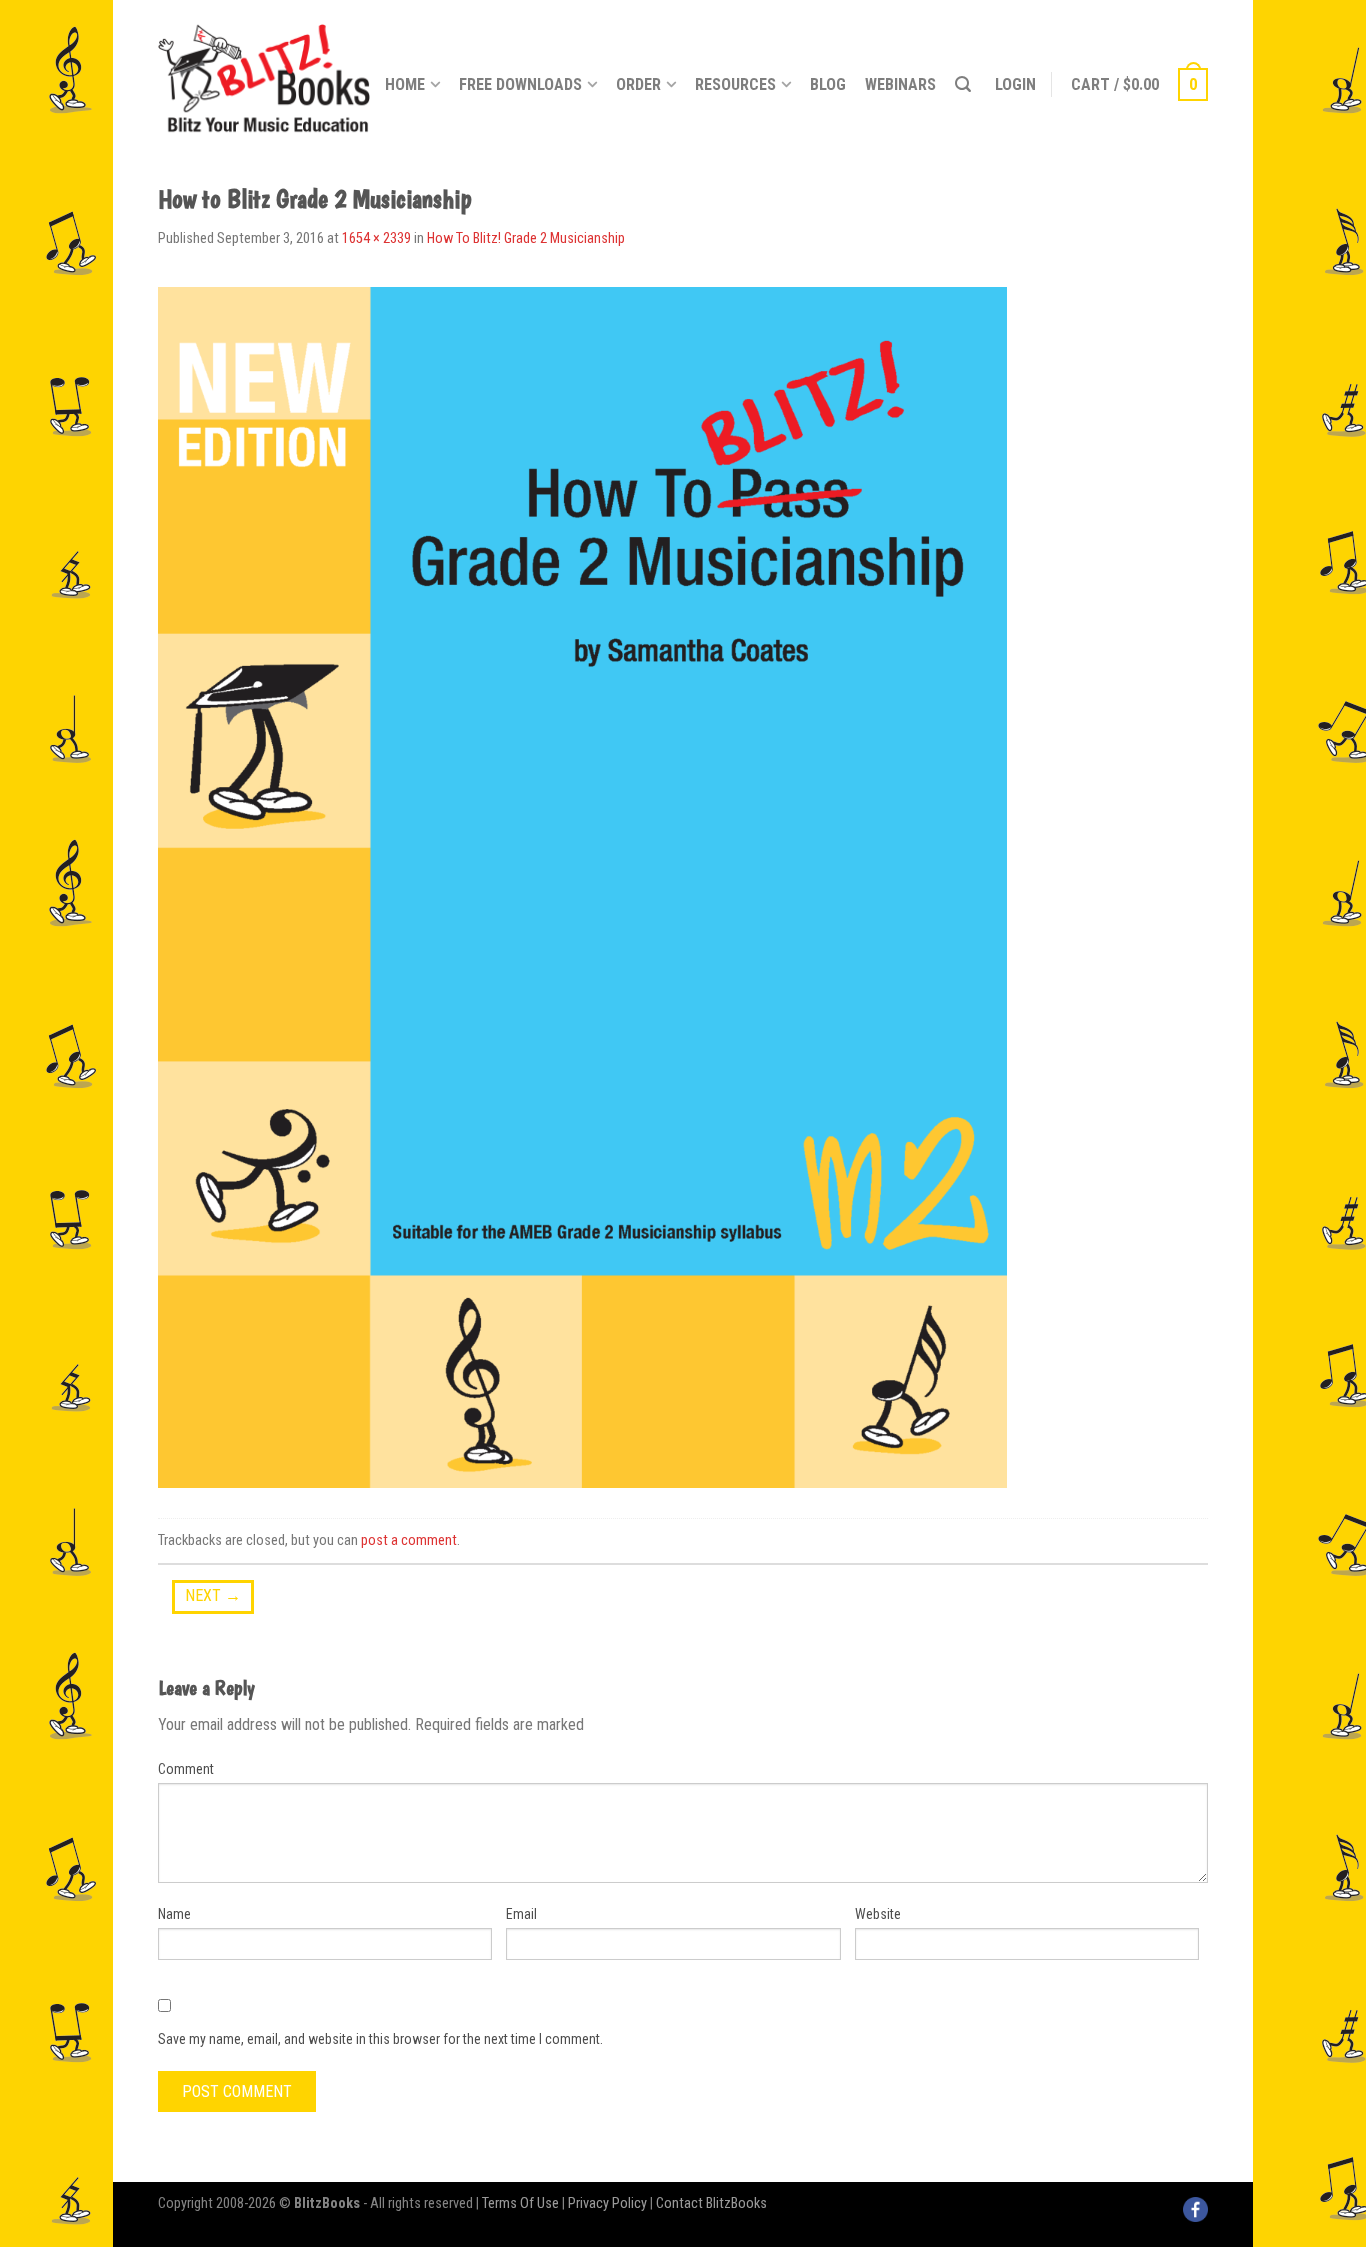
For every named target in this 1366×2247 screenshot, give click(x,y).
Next (213, 1595)
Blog (828, 84)
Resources (735, 84)
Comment (186, 1769)
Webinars (900, 84)
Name (174, 1914)
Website (878, 1914)
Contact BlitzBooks (711, 2203)
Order (638, 84)
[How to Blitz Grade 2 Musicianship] (582, 886)
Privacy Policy (607, 2203)
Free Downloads (520, 84)
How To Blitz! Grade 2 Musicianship (526, 238)
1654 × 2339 (376, 238)
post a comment (409, 1540)
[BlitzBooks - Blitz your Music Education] (264, 75)
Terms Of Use (520, 2203)
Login (1015, 84)
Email (521, 1914)
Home (405, 84)
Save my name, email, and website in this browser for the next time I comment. (380, 2039)
